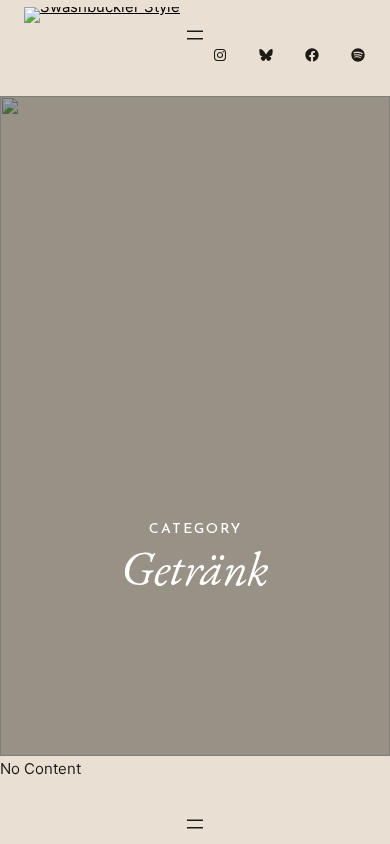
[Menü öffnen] (195, 35)
